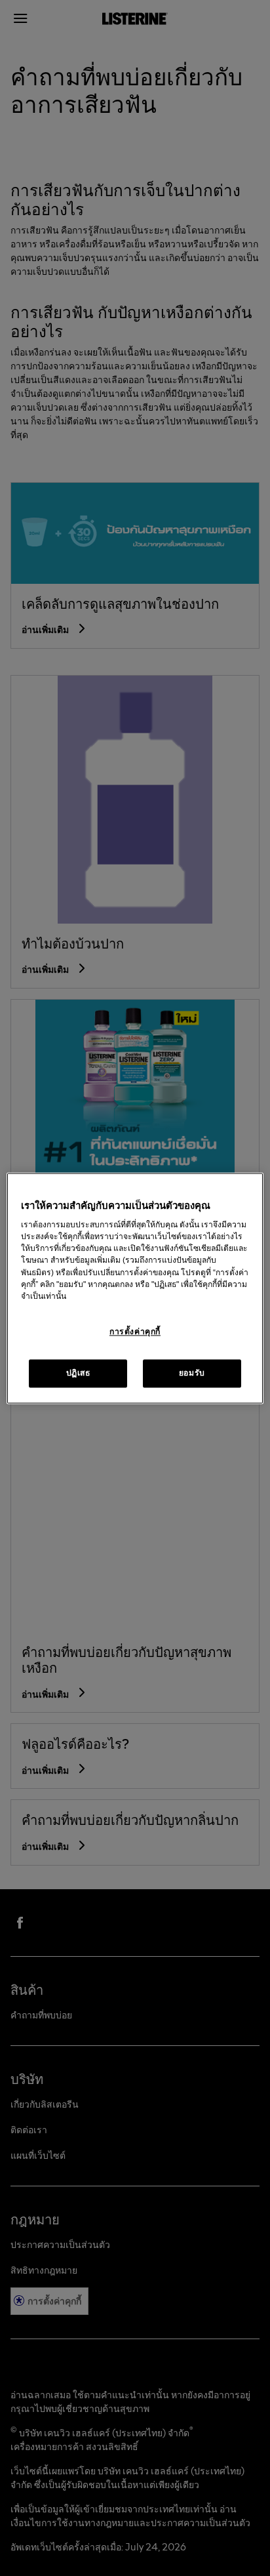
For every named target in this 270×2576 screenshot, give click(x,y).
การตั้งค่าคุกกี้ (135, 1332)
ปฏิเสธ (78, 1373)
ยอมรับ (192, 1373)
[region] (135, 1288)
